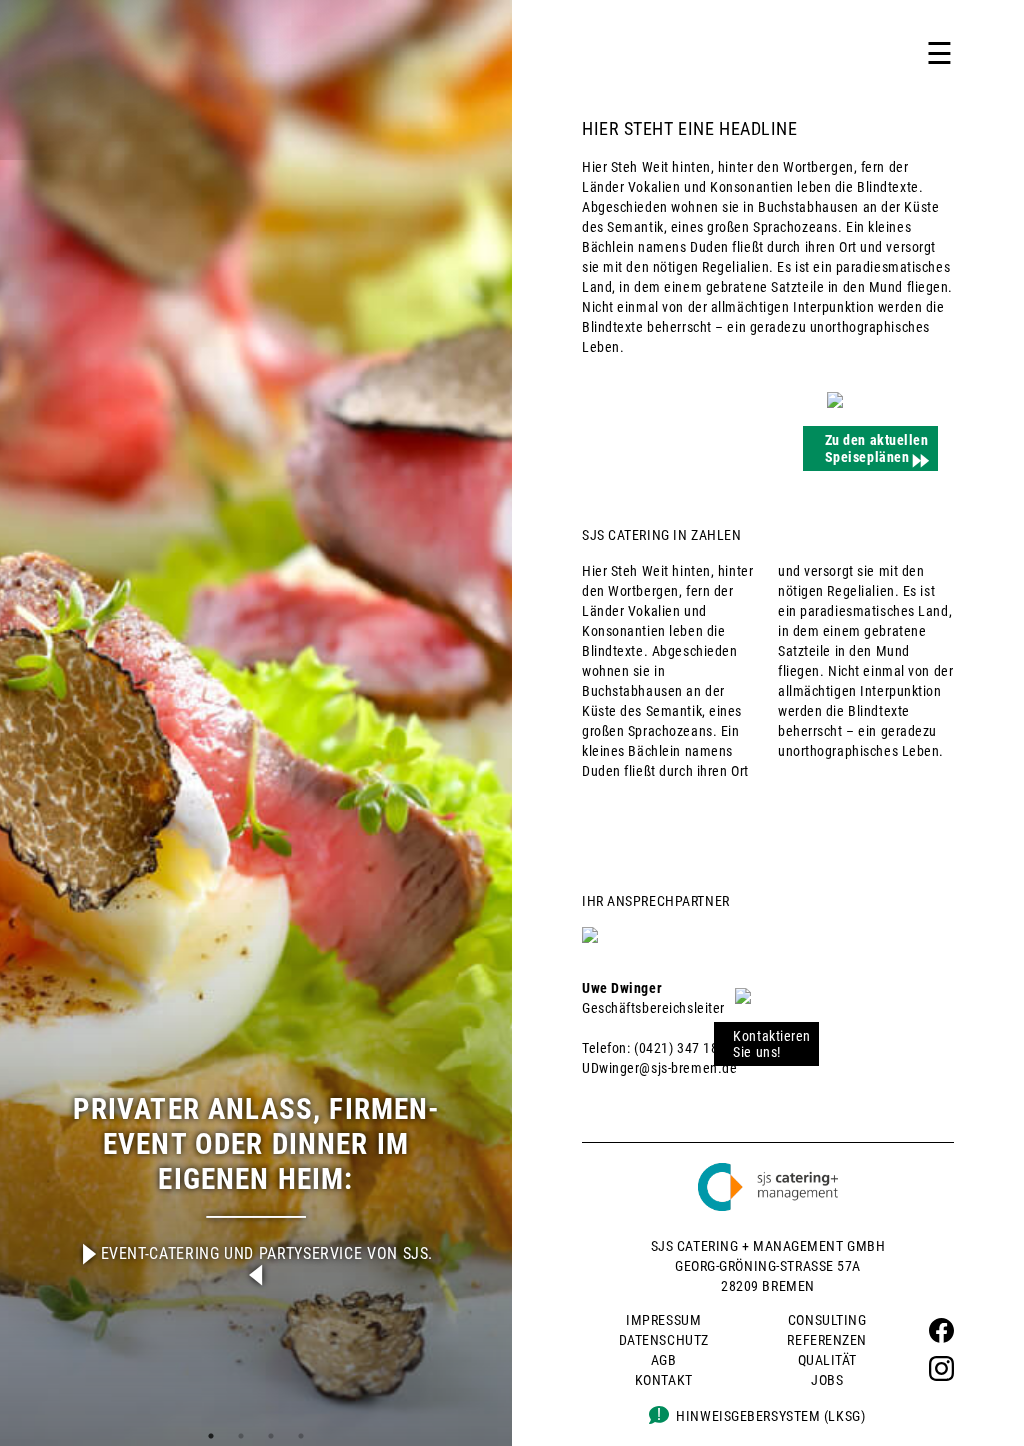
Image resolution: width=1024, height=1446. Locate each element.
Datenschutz (664, 1340)
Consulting (827, 1320)
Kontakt (664, 1380)
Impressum (663, 1320)
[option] (256, 723)
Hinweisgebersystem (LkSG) (770, 1416)
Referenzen (827, 1340)
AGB (664, 1360)
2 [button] (241, 1436)
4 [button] (301, 1436)
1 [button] (211, 1436)
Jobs (827, 1380)
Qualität (827, 1360)
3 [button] (271, 1436)
